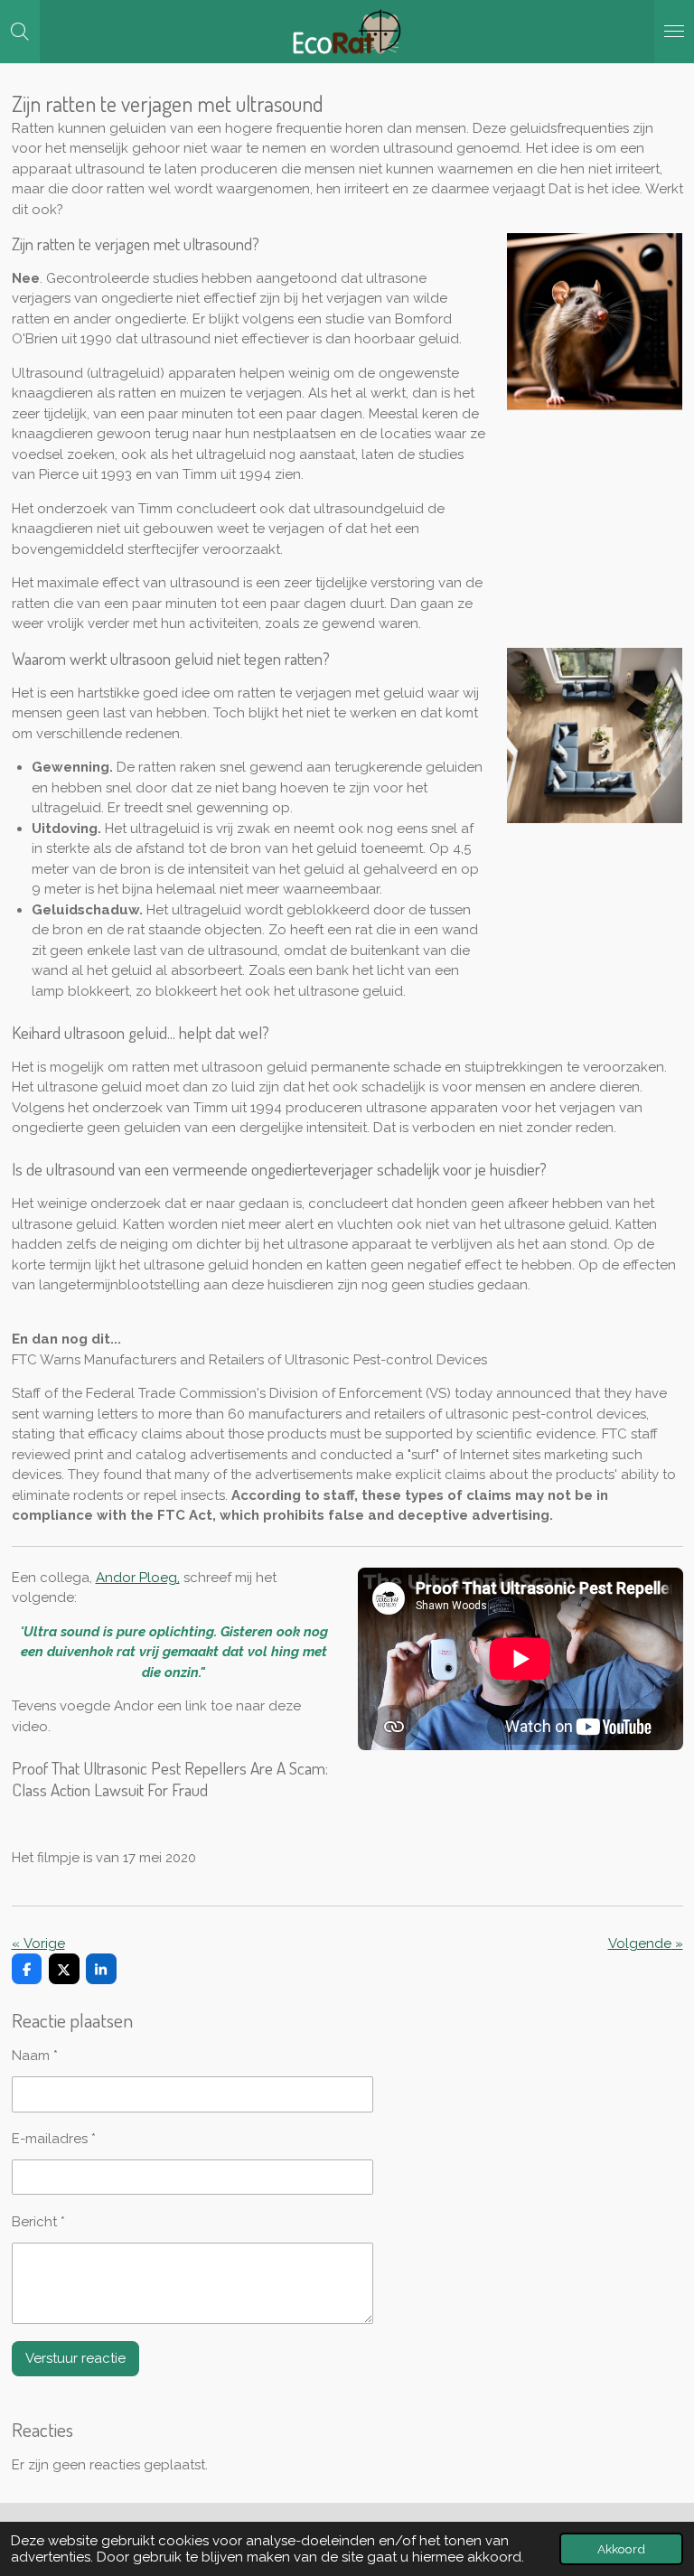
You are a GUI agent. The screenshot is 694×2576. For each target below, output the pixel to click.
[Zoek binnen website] (20, 32)
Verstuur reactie (75, 2358)
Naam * (35, 2056)
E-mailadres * (54, 2139)
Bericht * (38, 2222)
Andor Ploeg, (138, 1578)
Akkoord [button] (621, 2549)
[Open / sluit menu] (674, 32)
